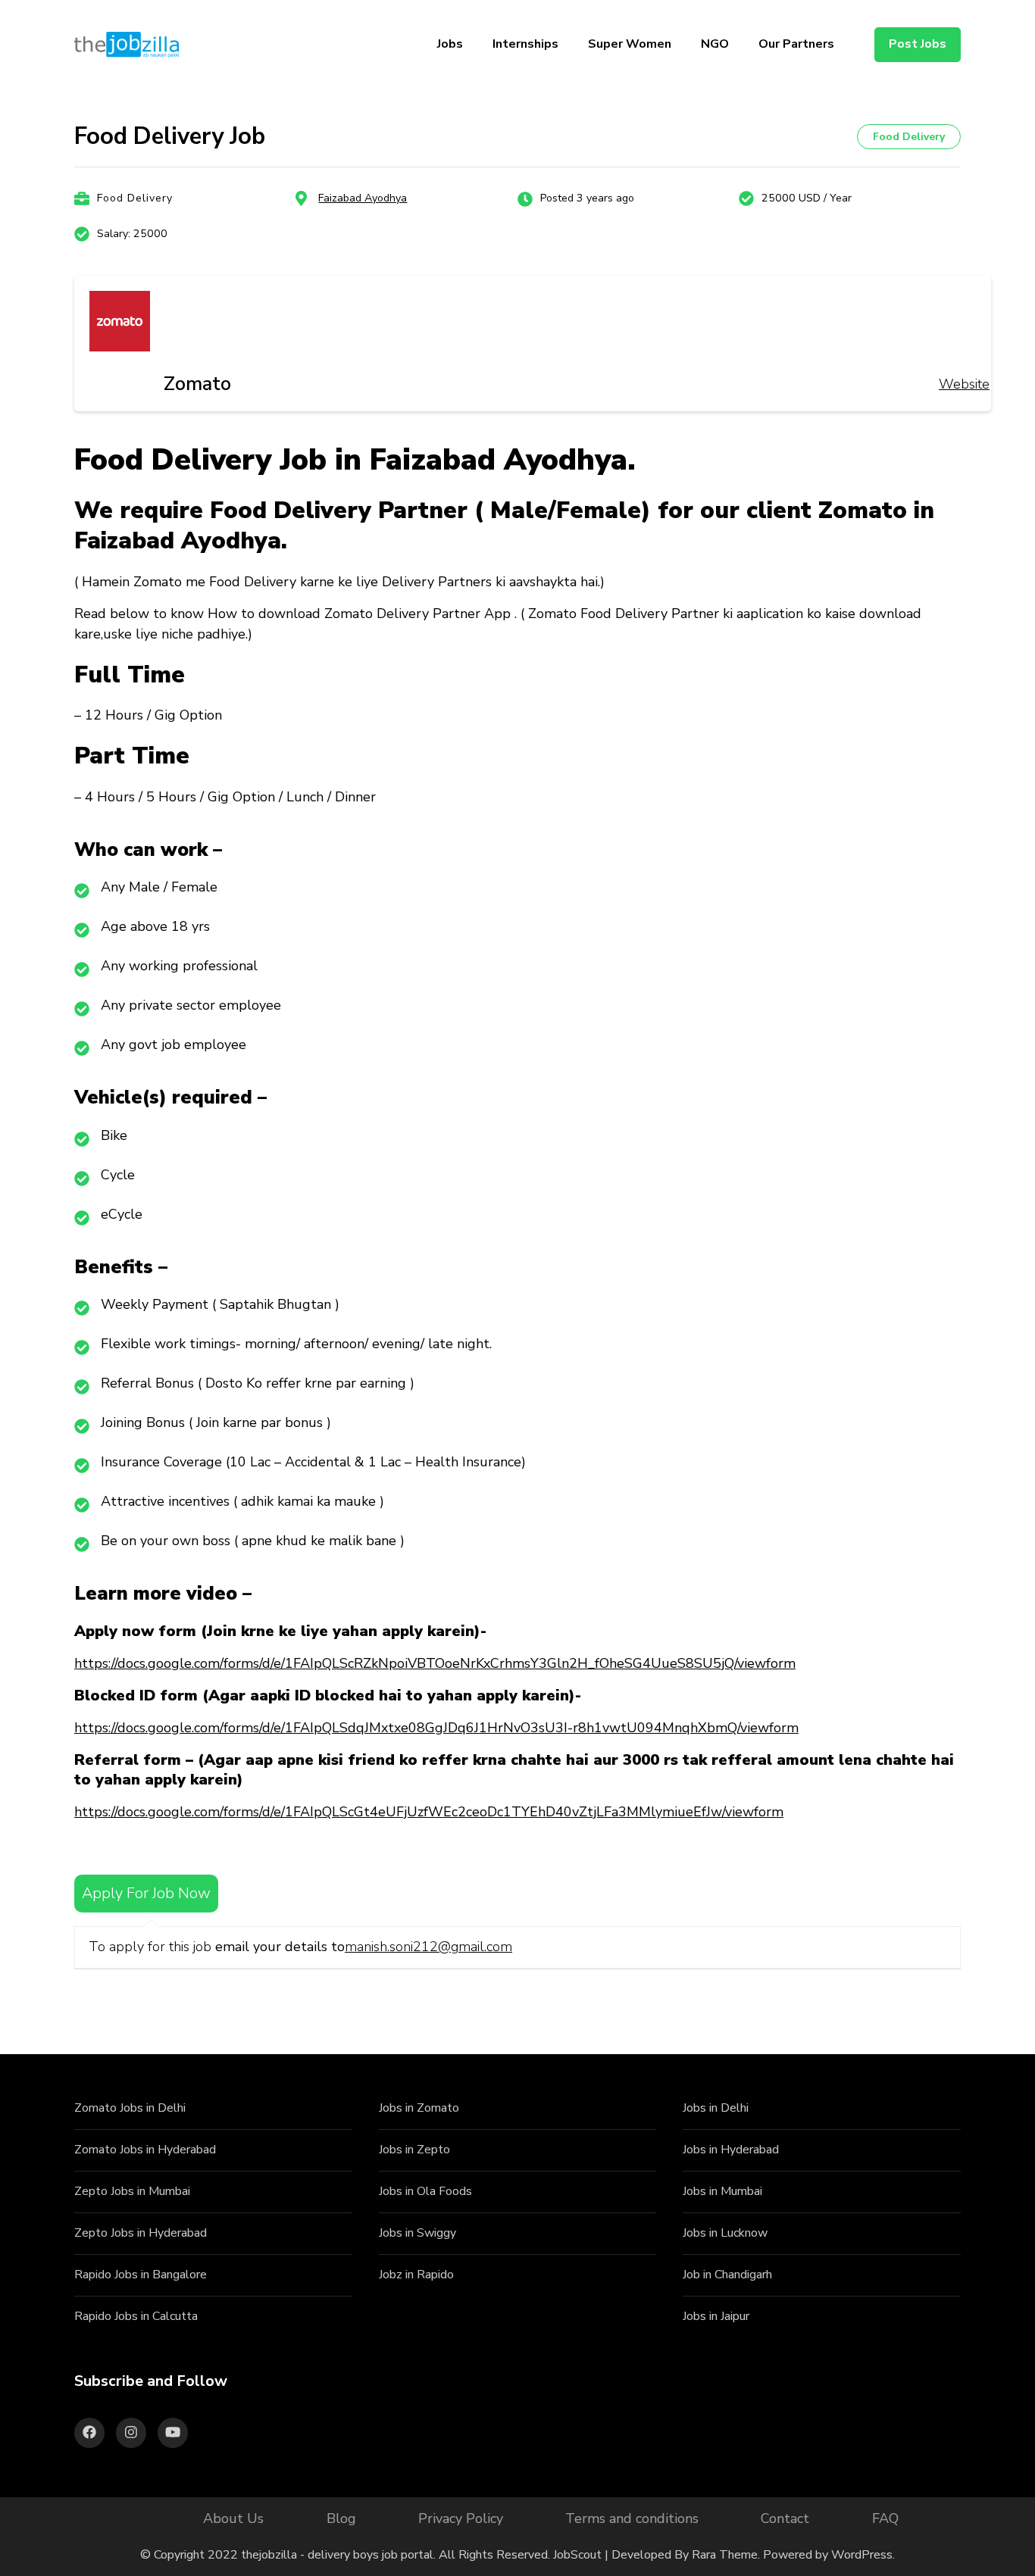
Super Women (630, 44)
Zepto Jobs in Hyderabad (141, 2233)
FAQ (885, 2518)
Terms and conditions (632, 2518)
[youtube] (173, 2433)
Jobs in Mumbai (722, 2191)
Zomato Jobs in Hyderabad (145, 2150)
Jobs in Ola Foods (425, 2191)
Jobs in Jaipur (716, 2316)
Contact (785, 2518)
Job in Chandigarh (727, 2275)
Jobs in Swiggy (417, 2233)
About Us (233, 2518)
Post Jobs (918, 44)
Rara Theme (725, 2555)
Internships (525, 44)
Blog (341, 2518)
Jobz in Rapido (416, 2275)
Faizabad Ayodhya (363, 198)
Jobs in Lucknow (725, 2233)
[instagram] (131, 2433)
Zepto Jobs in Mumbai (132, 2191)
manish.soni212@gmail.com (428, 1947)
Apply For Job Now (146, 1893)
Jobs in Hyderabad (731, 2150)
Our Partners (796, 44)
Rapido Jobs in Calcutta (136, 2316)
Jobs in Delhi (716, 2108)
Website (964, 384)
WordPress (862, 2555)
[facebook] (89, 2433)
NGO (715, 44)
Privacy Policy (461, 2518)
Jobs (450, 44)
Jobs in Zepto (414, 2150)
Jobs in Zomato (419, 2108)
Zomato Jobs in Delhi (130, 2108)
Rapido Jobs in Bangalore (141, 2275)
